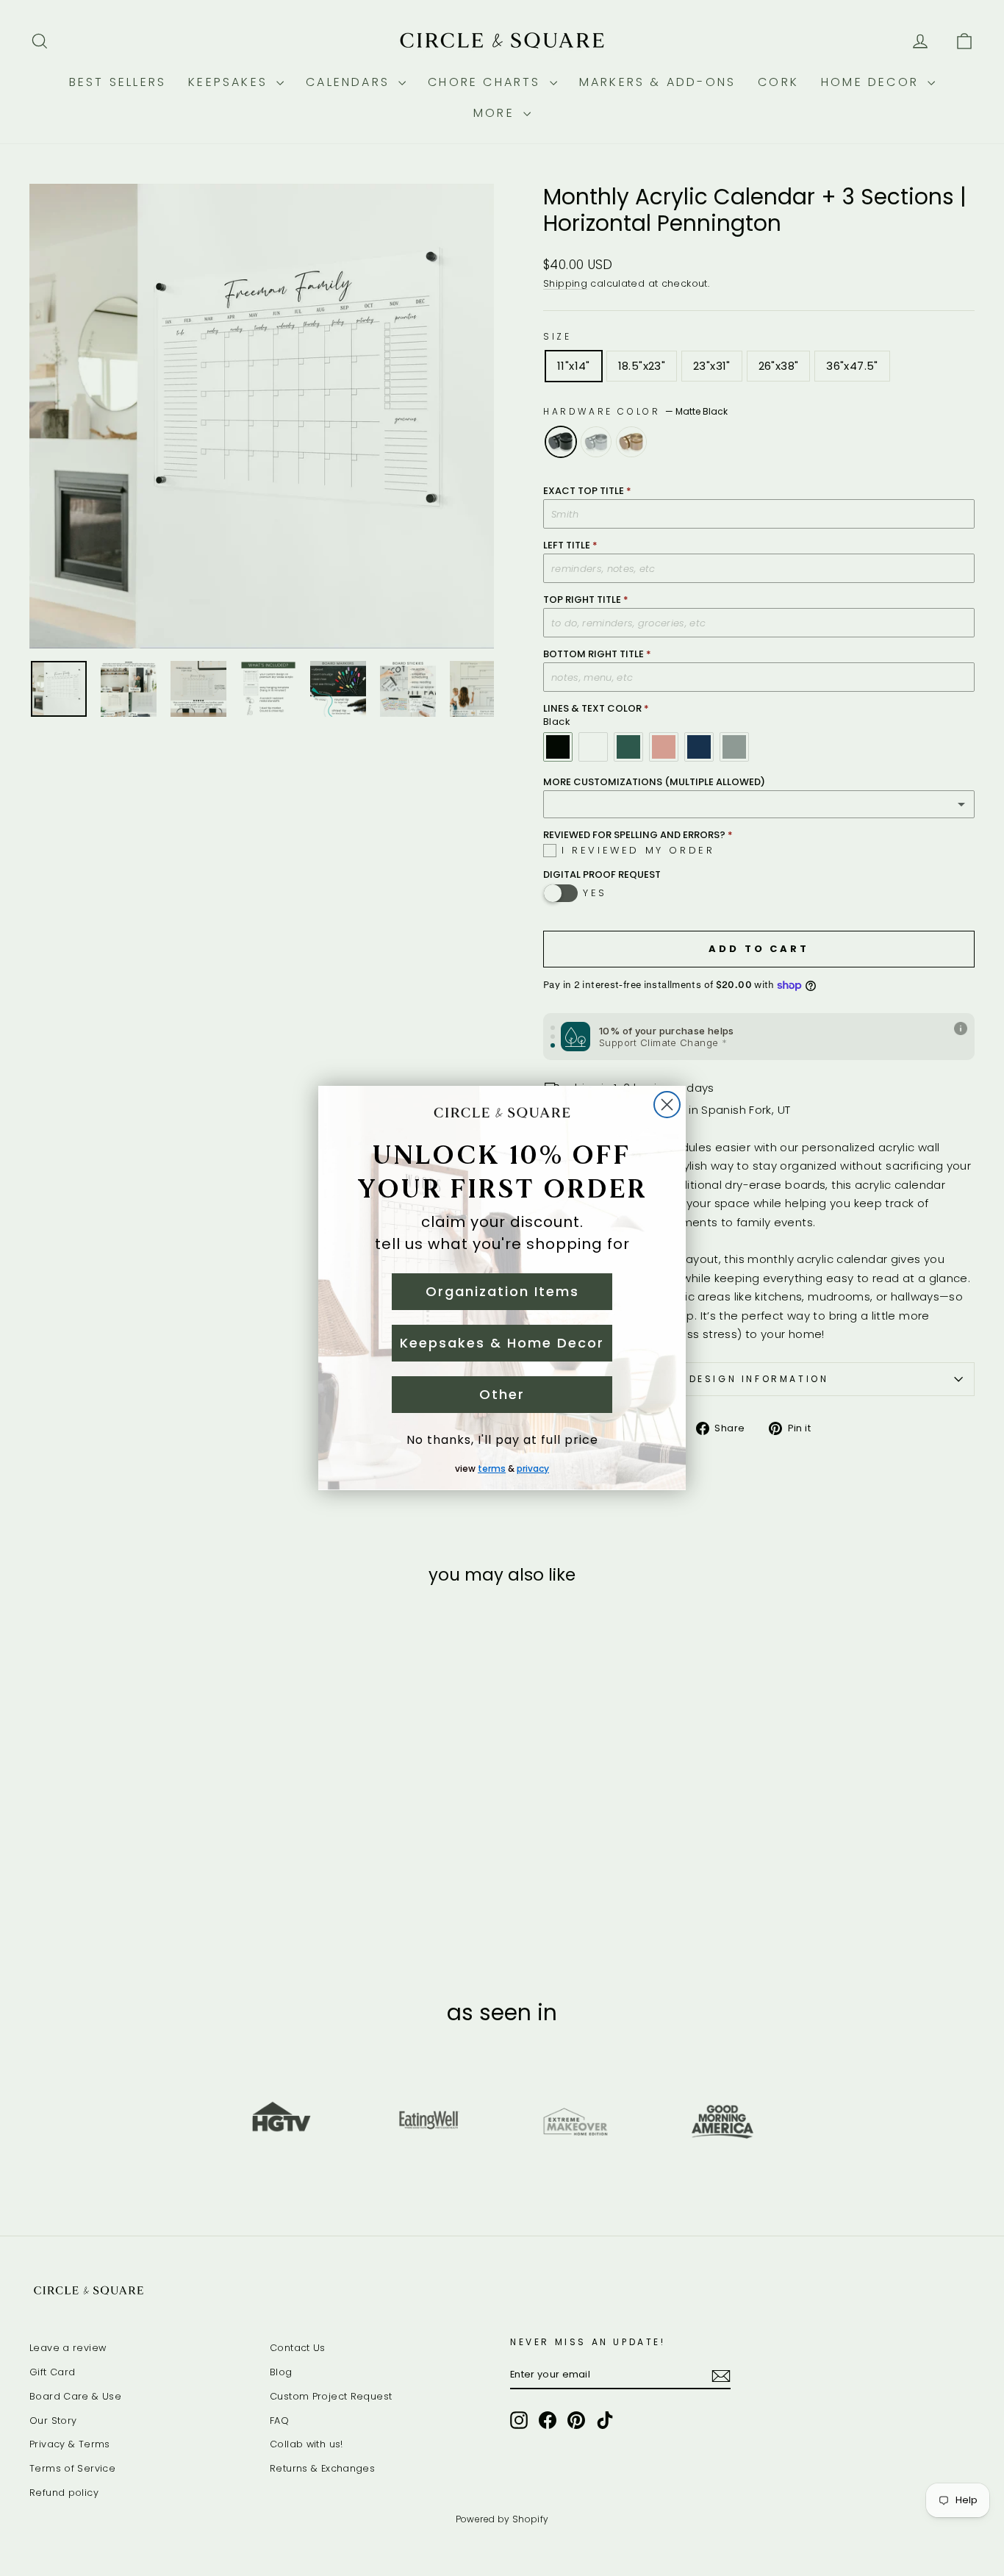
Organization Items (502, 1291)
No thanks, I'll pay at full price (502, 1440)
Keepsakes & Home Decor (502, 1343)
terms (492, 1468)
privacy (533, 1468)
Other (502, 1394)
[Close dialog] (667, 1105)
